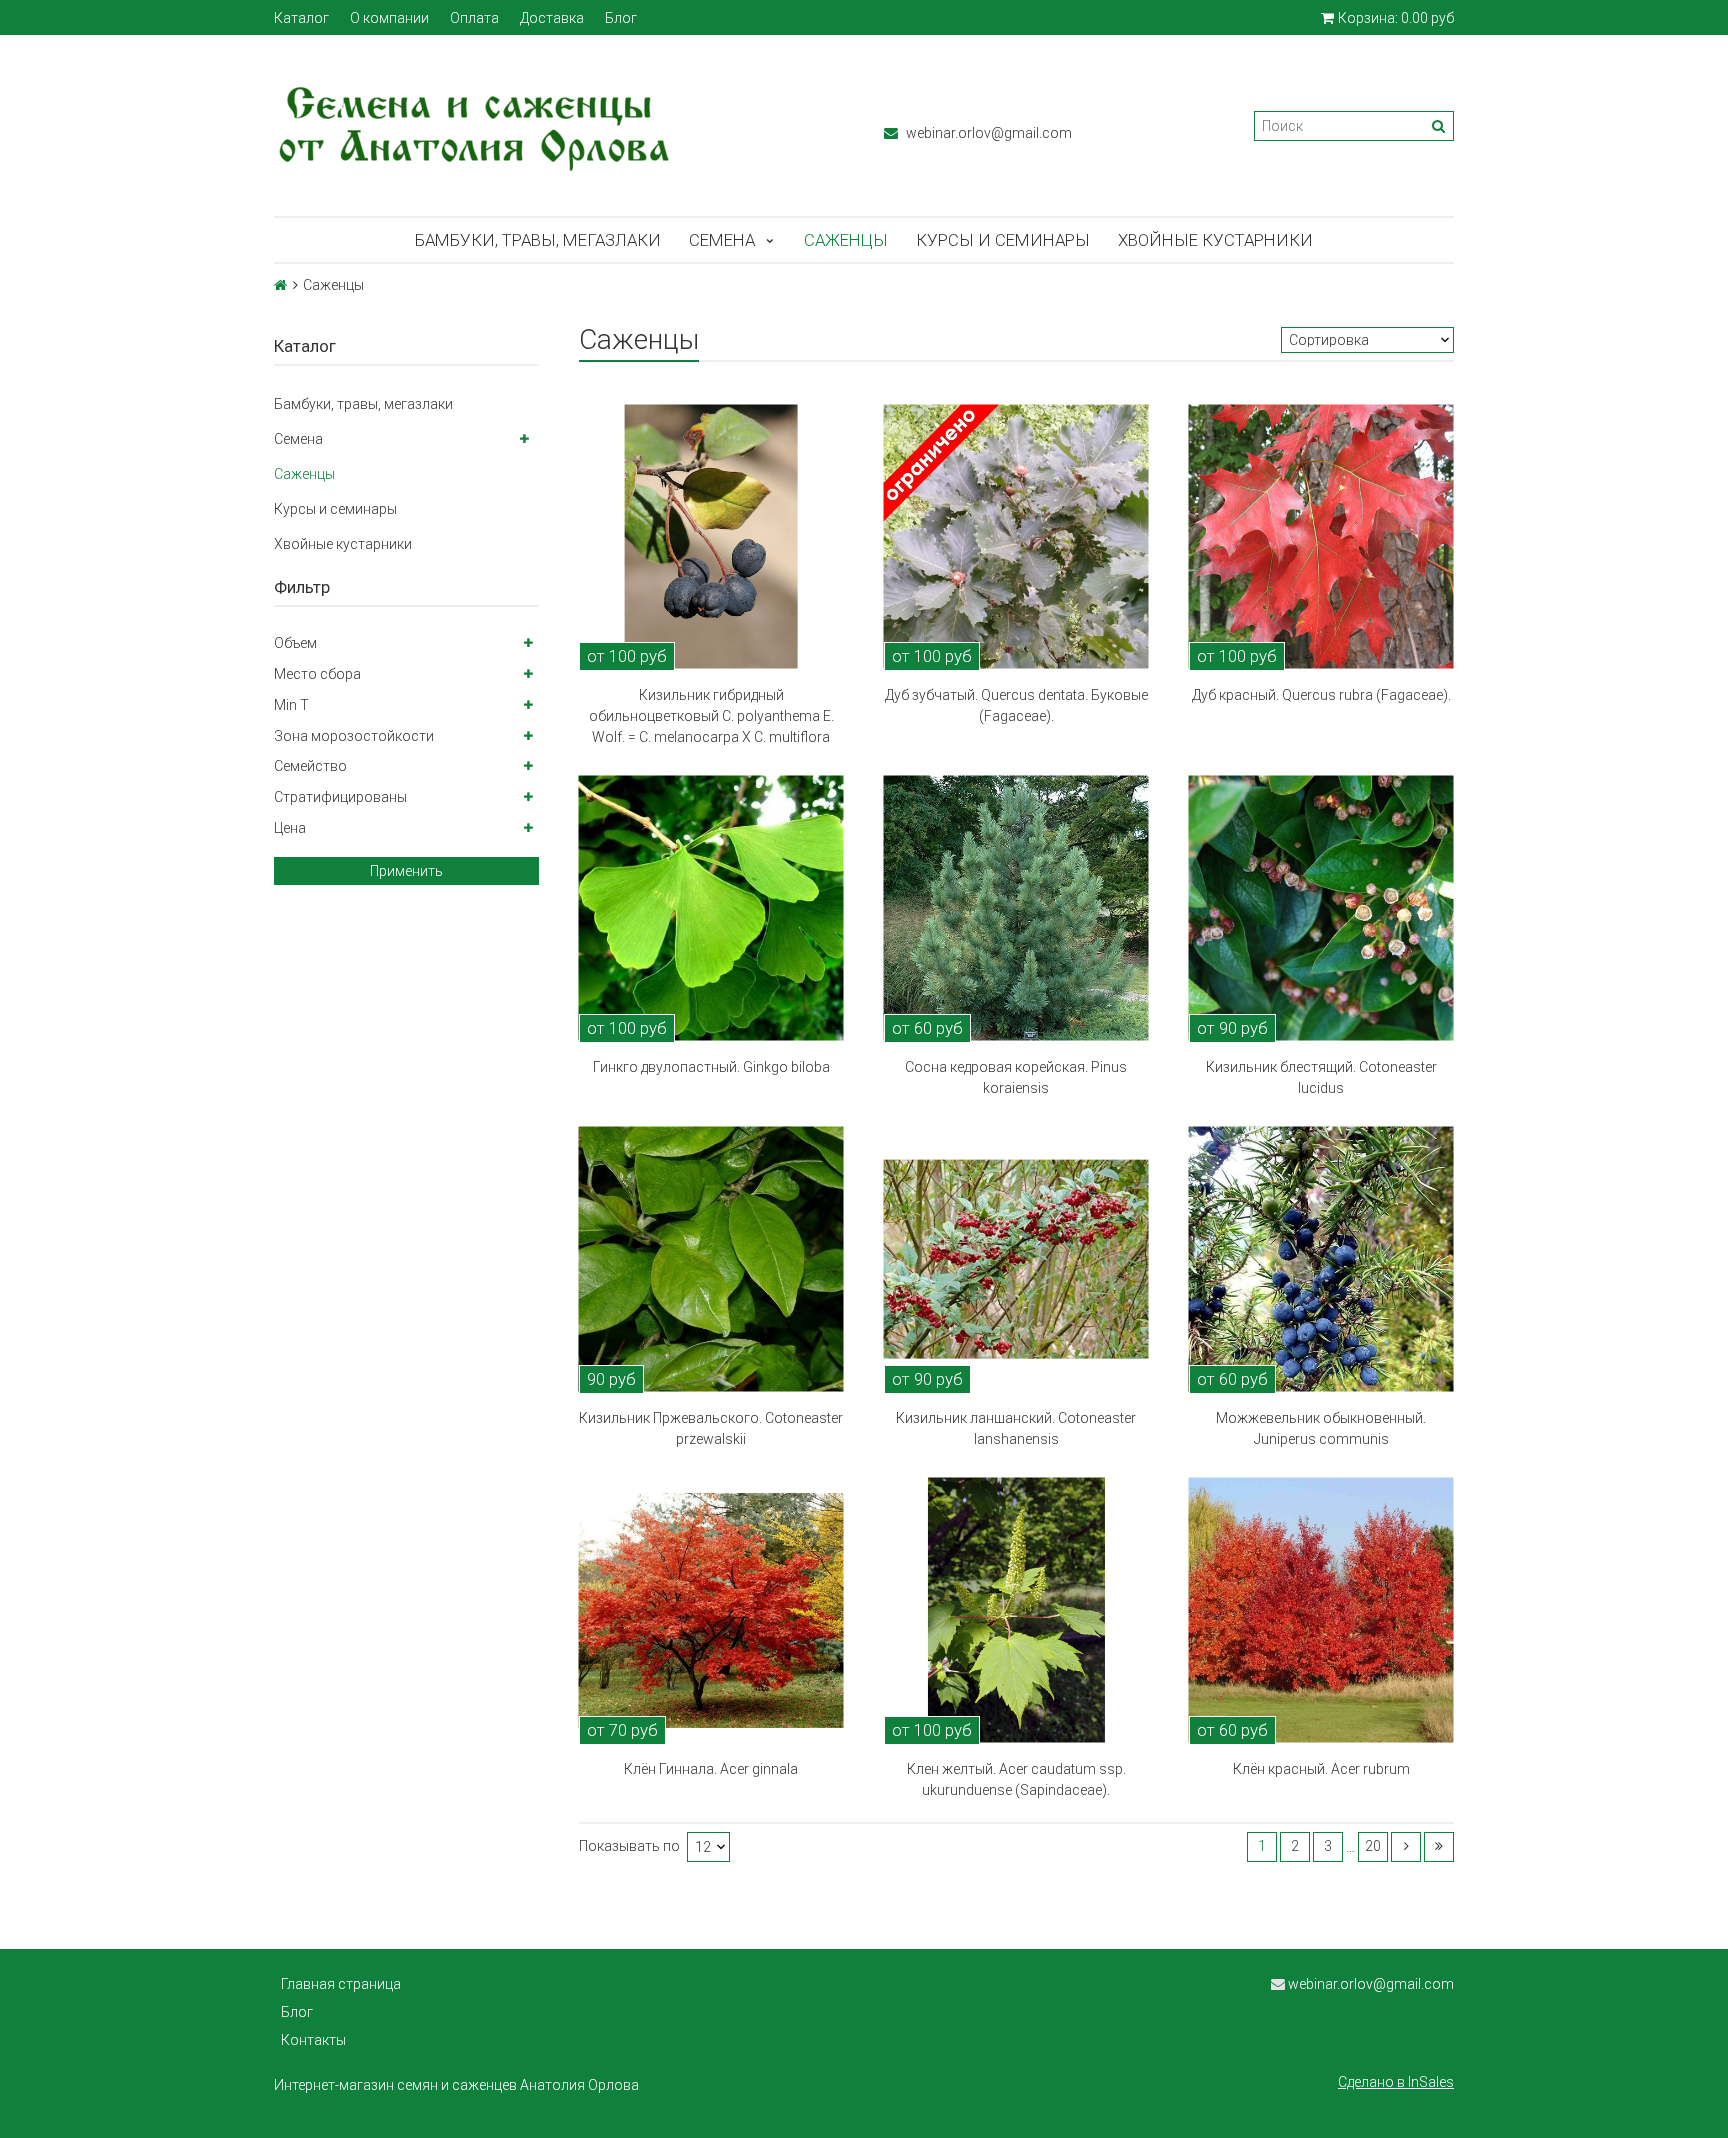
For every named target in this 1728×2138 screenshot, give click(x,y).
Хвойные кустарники (1215, 240)
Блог (621, 18)
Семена (722, 240)
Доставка (552, 18)
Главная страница (341, 1984)
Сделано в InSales (1396, 2082)
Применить (406, 871)
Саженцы (846, 240)
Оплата (474, 18)
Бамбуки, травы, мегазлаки (538, 240)
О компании (389, 18)
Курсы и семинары (1003, 240)
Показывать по (629, 1846)
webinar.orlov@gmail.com (987, 133)
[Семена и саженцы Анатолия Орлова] (559, 125)
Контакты (313, 2040)
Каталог (301, 18)
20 (1373, 1846)
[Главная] (280, 285)
